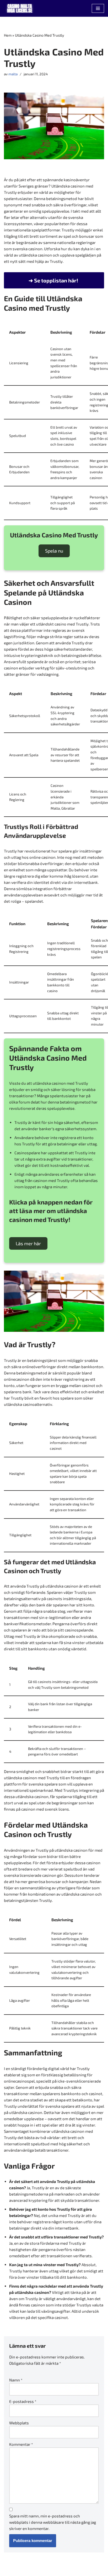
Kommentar (21, 2444)
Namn (16, 2380)
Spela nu (54, 551)
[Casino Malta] (20, 8)
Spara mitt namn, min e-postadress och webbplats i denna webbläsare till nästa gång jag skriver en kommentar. (53, 2522)
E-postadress (23, 2401)
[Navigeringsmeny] (98, 8)
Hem (8, 35)
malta (13, 74)
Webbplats (19, 2423)
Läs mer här (28, 1243)
